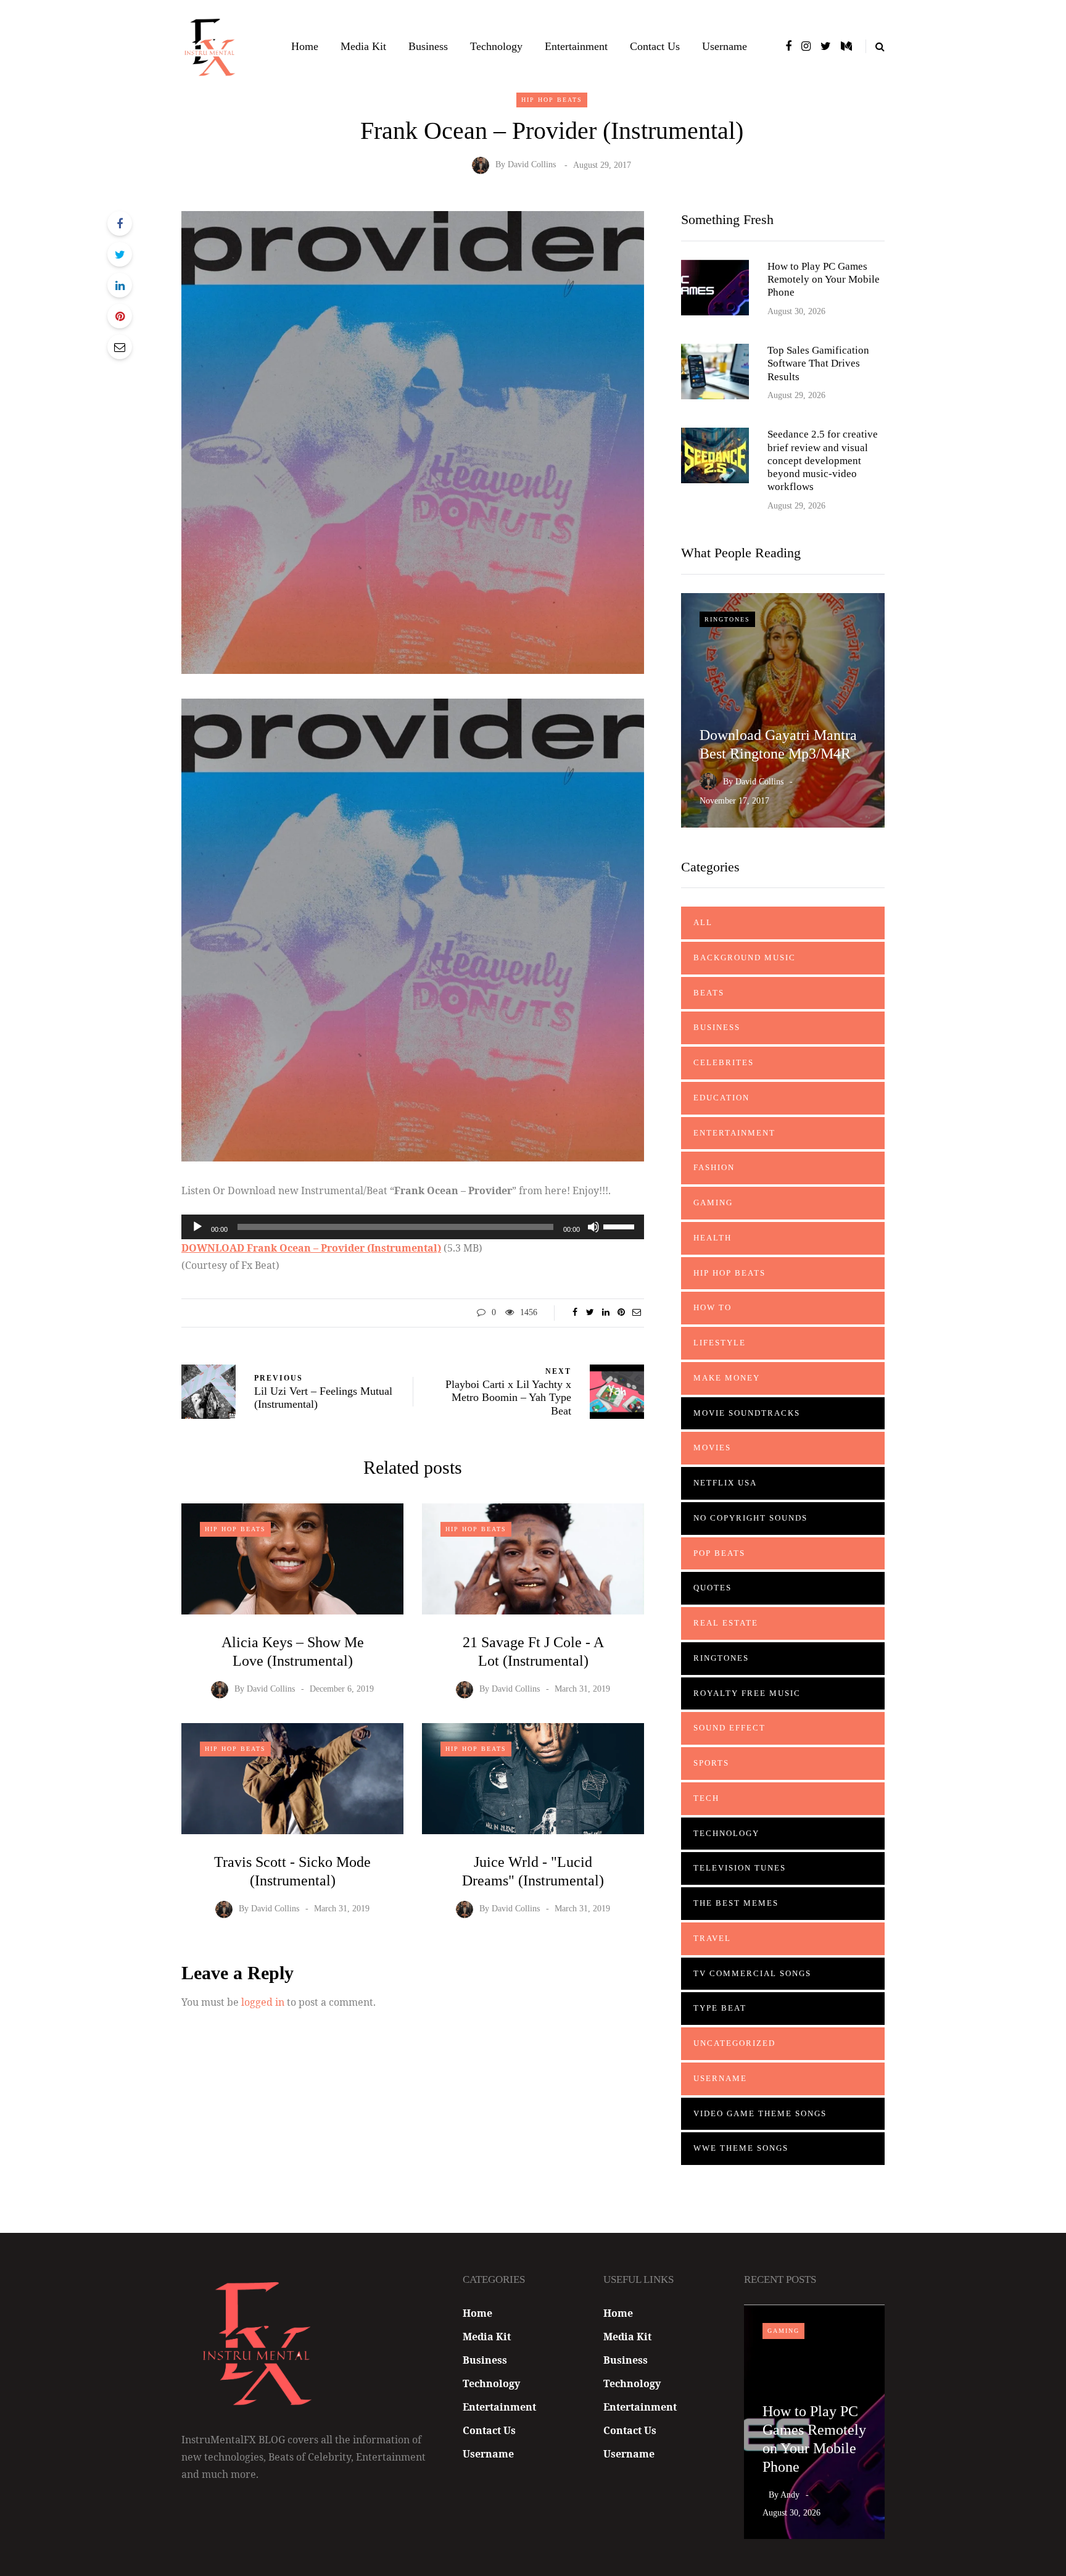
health (713, 1238)
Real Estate (726, 1623)
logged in (263, 2002)
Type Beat (720, 2008)
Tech (706, 1798)
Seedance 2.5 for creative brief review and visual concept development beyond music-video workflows (823, 460)
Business (428, 46)
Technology (496, 46)
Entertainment (576, 46)
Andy (790, 2495)
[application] (413, 1227)
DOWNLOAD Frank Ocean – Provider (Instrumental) (311, 1248)
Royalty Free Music (747, 1693)
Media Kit (363, 46)
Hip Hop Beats (552, 100)
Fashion (714, 1167)
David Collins (532, 165)
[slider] (621, 1226)
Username (725, 46)
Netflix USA (725, 1483)
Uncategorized (734, 2043)
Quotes (713, 1588)
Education (721, 1098)
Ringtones (727, 619)
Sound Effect (729, 1728)
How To (713, 1307)
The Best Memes (736, 1903)
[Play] (197, 1227)
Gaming (713, 1203)
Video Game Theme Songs (760, 2113)
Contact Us (655, 46)
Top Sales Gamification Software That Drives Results (818, 364)
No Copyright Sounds (750, 1518)
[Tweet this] (120, 254)
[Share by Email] (120, 347)
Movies (712, 1448)
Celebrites (724, 1062)
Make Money (727, 1378)
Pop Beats (719, 1553)
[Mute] (593, 1227)
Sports (711, 1763)
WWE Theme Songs (741, 2148)
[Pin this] (120, 316)
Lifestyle (720, 1343)
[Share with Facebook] (120, 223)
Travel (712, 1938)
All (703, 922)
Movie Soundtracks (747, 1413)
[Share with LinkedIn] (120, 285)
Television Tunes (740, 1868)
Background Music (745, 958)
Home (305, 46)
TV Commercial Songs (752, 1973)
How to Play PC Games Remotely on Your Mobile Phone (824, 280)
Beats (709, 993)
